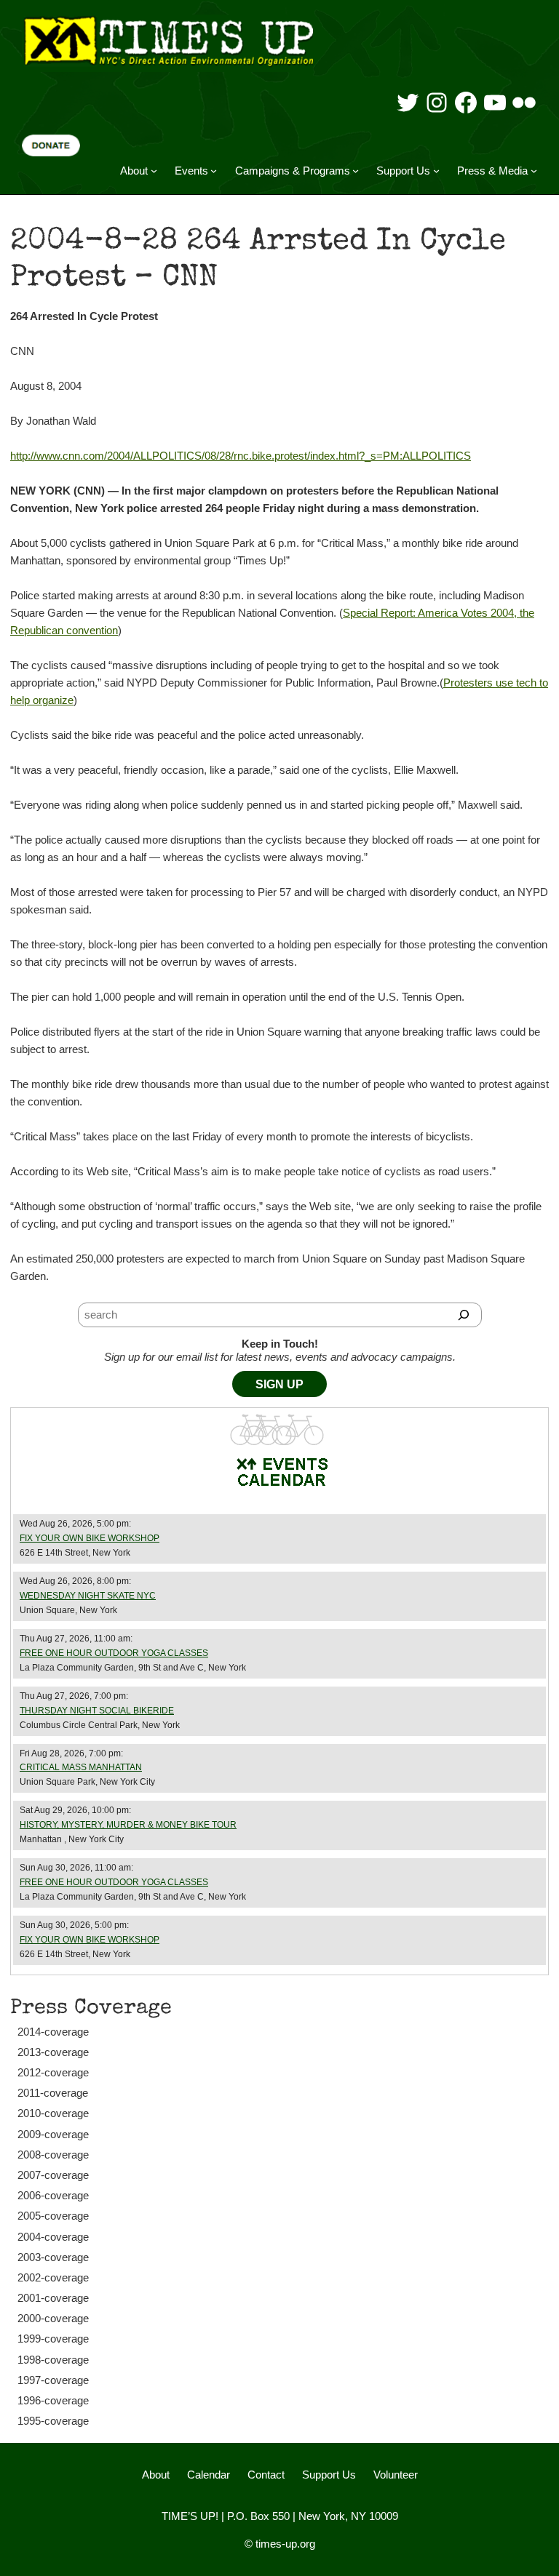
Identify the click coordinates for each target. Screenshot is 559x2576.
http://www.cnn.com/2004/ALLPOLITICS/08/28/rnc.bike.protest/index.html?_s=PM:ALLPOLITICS (241, 456)
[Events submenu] (214, 171)
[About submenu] (154, 171)
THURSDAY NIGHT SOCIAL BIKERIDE (97, 1711)
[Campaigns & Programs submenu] (356, 171)
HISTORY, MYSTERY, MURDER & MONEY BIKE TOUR (128, 1825)
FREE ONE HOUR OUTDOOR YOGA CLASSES (114, 1653)
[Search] (464, 1315)
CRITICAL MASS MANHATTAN (81, 1767)
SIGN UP (279, 1384)
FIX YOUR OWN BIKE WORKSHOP (90, 1538)
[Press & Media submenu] (534, 171)
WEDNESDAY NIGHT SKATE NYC (88, 1596)
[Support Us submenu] (436, 171)
